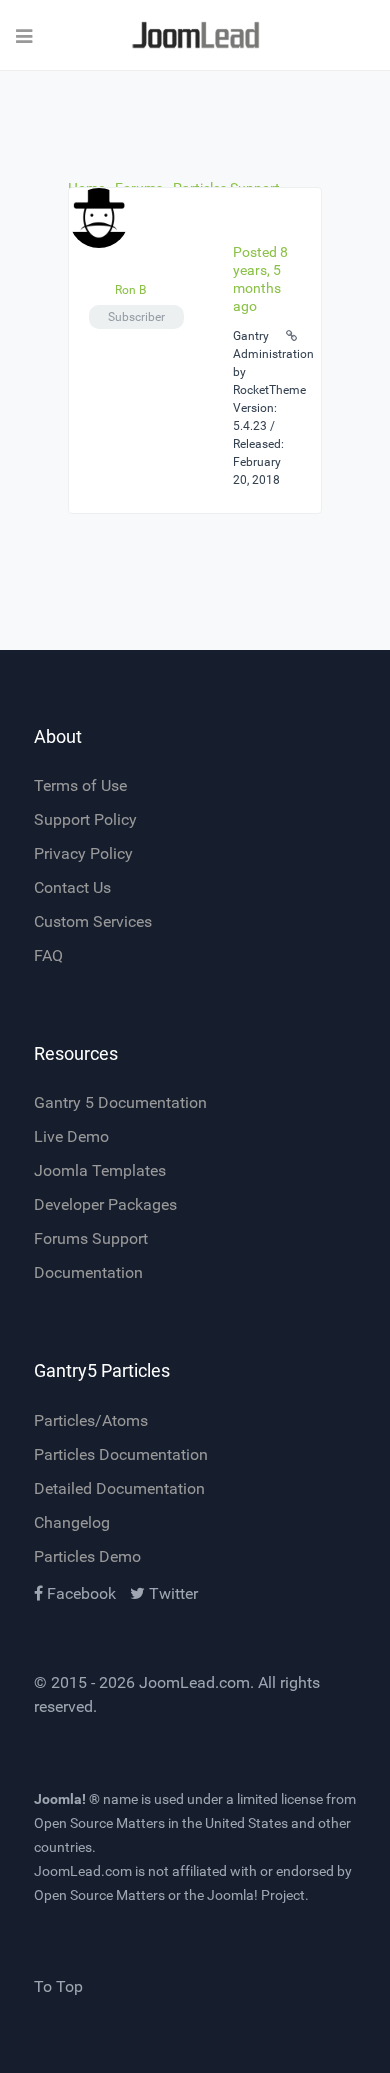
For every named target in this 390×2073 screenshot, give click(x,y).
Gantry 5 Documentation (120, 1102)
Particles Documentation (121, 1454)
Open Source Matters (99, 1823)
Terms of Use (80, 785)
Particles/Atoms (91, 1420)
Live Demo (71, 1136)
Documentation (88, 1272)
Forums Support (91, 1238)
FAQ (48, 955)
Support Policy (85, 819)
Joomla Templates (100, 1170)
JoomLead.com (194, 1682)
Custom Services (93, 921)
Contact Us (72, 887)
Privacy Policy (83, 853)
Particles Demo (87, 1556)
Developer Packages (105, 1204)
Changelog (72, 1522)
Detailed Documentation (119, 1488)
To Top (58, 1986)
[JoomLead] (195, 35)
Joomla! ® (67, 1799)
